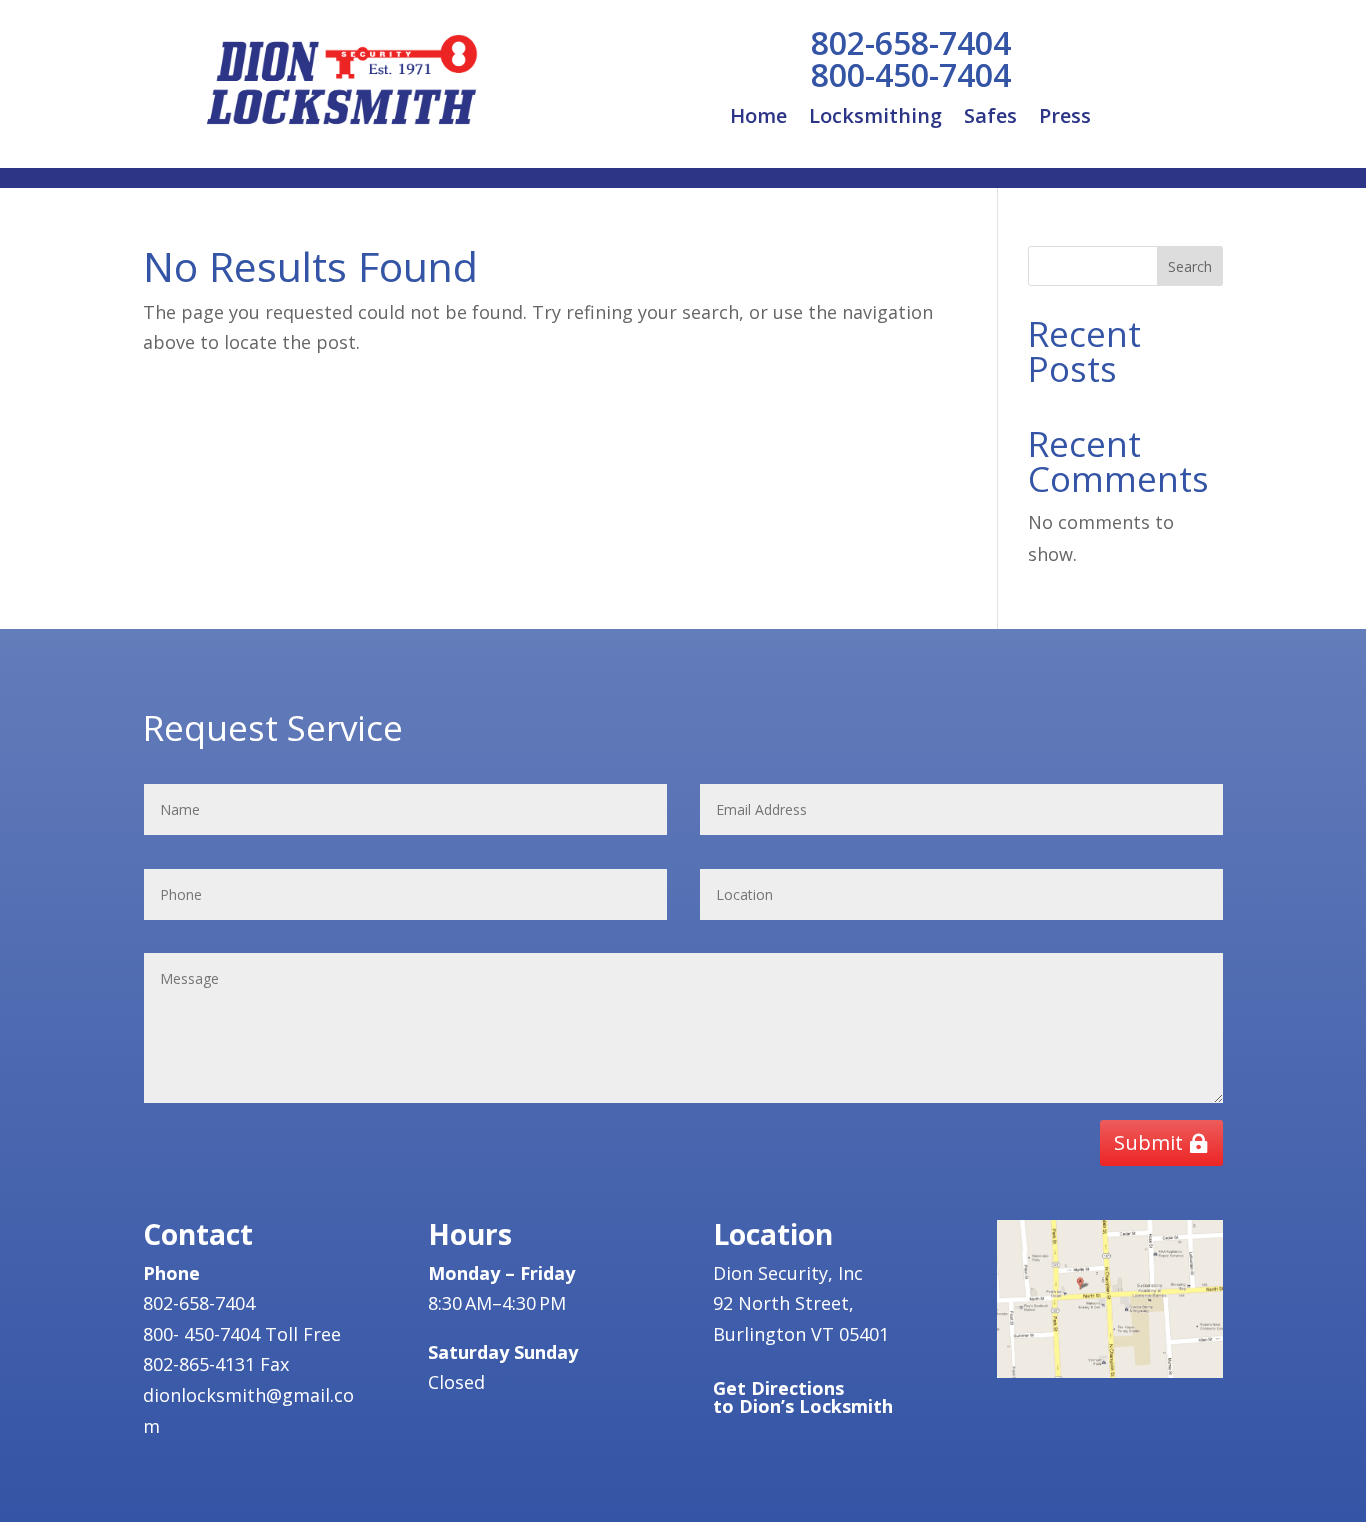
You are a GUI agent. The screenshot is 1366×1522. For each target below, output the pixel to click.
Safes (990, 119)
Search (1190, 266)
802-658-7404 (911, 42)
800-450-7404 (911, 74)
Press (1065, 119)
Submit (1148, 1142)
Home (758, 119)
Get (803, 1397)
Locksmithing (875, 119)
